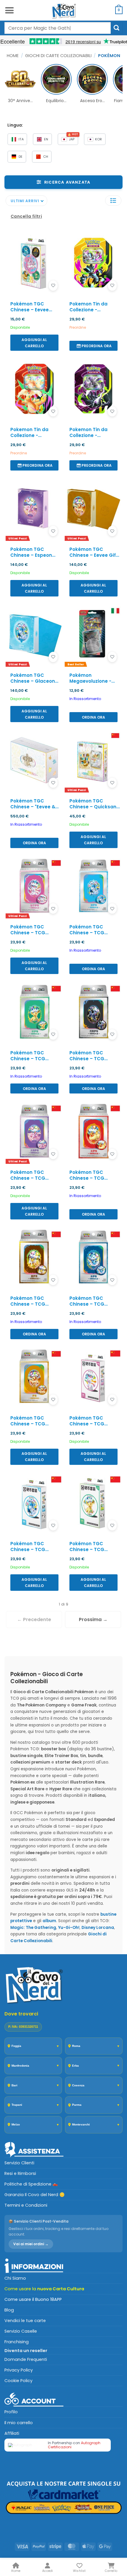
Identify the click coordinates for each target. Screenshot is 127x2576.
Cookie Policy (18, 2381)
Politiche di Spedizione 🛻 (31, 2184)
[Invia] (117, 28)
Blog (9, 2310)
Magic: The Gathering (33, 1928)
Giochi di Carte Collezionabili (58, 56)
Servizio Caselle (21, 2331)
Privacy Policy (19, 2370)
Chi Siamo (15, 2278)
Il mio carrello (19, 2423)
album (49, 1921)
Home (13, 56)
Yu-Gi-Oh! (69, 1928)
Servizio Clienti (19, 2163)
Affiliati (12, 2433)
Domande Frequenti (26, 2359)
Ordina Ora (93, 717)
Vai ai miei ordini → (31, 2244)
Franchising (17, 2342)
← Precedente (34, 1619)
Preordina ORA (97, 346)
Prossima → (93, 1619)
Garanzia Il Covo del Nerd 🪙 (35, 2195)
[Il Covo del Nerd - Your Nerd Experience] (63, 10)
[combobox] (58, 28)
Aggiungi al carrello (34, 343)
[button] (9, 10)
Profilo (11, 2412)
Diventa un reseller (26, 2351)
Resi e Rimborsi (20, 2173)
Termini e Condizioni (26, 2205)
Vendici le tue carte (25, 2321)
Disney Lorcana (98, 1928)
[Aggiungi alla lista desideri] (53, 286)
